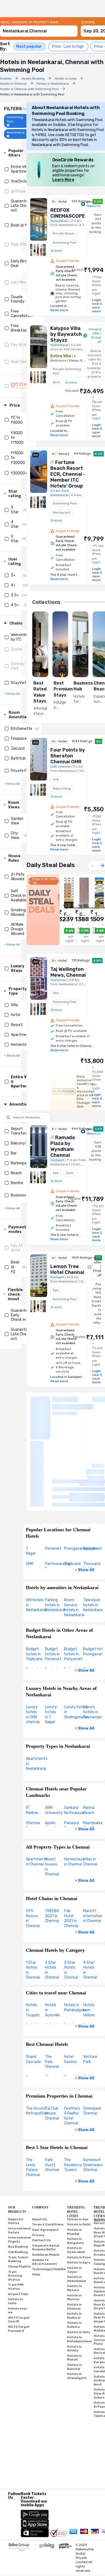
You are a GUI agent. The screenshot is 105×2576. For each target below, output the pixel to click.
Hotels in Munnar (74, 2217)
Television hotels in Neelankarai (93, 1525)
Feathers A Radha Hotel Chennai (72, 2036)
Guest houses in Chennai (52, 1787)
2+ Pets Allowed (18, 877)
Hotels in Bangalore (75, 2161)
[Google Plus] (8, 2425)
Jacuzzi (18, 748)
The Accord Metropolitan (37, 2031)
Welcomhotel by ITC (22, 637)
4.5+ (15, 605)
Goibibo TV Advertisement (45, 2182)
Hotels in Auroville (52, 1930)
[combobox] (39, 29)
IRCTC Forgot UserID (19, 2240)
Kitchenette (22, 729)
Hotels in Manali (74, 2278)
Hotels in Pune (79, 2177)
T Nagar (31, 1471)
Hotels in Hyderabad (76, 2170)
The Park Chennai (52, 1982)
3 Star (15, 510)
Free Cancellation (22, 314)
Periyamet (92, 1468)
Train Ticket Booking (18, 2179)
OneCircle (19, 181)
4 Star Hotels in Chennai (90, 1890)
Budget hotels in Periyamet (73, 1574)
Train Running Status (15, 2196)
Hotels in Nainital (74, 2287)
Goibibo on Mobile (46, 2175)
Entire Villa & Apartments (22, 169)
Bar (14, 1153)
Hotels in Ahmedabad (76, 2199)
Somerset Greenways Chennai (93, 2085)
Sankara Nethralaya (74, 1730)
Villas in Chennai (90, 1782)
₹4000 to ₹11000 (17, 438)
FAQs (36, 2194)
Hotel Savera (70, 1979)
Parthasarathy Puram (58, 1486)
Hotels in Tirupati (33, 1930)
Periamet (53, 1468)
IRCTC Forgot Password (19, 2249)
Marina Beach (89, 1730)
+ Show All (85, 1490)
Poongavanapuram (81, 1468)
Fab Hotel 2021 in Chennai (71, 1838)
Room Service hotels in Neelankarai (74, 1527)
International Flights (19, 2160)
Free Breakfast (20, 328)
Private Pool (21, 771)
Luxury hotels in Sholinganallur (76, 1632)
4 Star (15, 524)
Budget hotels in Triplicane (34, 1574)
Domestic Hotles (16, 2141)
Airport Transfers (19, 1131)
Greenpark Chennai (92, 2031)
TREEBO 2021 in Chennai (52, 1836)
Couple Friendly (18, 299)
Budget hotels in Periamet (53, 1574)
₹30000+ (19, 473)
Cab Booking (18, 2172)
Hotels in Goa (78, 2139)
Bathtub (18, 758)
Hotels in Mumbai (74, 2152)
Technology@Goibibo (49, 2189)
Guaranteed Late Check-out (21, 206)
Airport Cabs (18, 2214)
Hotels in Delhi (79, 2145)
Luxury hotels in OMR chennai (33, 1635)
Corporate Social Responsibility (46, 2168)
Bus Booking (18, 2167)
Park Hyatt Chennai (52, 2085)
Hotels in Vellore (89, 1930)
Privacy (38, 2155)
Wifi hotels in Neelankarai (36, 1525)
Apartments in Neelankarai (37, 1683)
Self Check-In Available (19, 896)
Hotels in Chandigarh (77, 2296)
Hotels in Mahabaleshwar (80, 2259)
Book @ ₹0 (20, 225)
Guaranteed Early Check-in (21, 1315)
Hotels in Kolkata (74, 2245)
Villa (14, 1005)
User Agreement (45, 2150)
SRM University (54, 1730)
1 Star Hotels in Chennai (33, 1890)
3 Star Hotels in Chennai (71, 1890)
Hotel (15, 1015)
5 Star (15, 539)
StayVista (20, 683)
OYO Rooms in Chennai (33, 1838)
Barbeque (19, 1163)
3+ (13, 575)
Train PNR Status (16, 2207)
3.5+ (15, 595)
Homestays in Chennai (74, 1782)
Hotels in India (15, 2221)
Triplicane (72, 1484)
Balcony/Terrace (25, 1143)
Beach (16, 1173)
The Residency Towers (73, 2085)
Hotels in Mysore (74, 2208)
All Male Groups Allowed (17, 929)
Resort (17, 1025)
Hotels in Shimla (74, 2269)
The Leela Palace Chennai (33, 2087)
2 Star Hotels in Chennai (52, 1890)
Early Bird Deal (19, 263)
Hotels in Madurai (74, 2236)
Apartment (21, 1035)
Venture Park (90, 1979)
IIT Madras (32, 1730)
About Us (39, 2139)
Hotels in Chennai (74, 2226)
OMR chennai (33, 1486)
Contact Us (41, 2160)
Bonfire (17, 1183)
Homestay (20, 1045)
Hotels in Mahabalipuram (77, 1928)
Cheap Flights (19, 2186)
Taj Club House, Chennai (52, 2033)
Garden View (17, 821)
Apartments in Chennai (37, 1782)
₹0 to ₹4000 (17, 420)
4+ (13, 585)
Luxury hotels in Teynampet (93, 1632)
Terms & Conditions (48, 2145)
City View (15, 835)
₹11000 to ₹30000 (18, 458)
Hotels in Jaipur (74, 2190)
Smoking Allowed (18, 912)
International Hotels (19, 2150)
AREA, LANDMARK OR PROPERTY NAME (30, 22)
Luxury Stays (17, 968)
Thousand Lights (92, 1486)
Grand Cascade (33, 1979)
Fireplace (19, 739)
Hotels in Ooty (79, 2252)
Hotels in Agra (79, 2183)
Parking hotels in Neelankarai (55, 1525)
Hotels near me (18, 2231)
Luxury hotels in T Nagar (51, 1635)
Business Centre (25, 1195)
